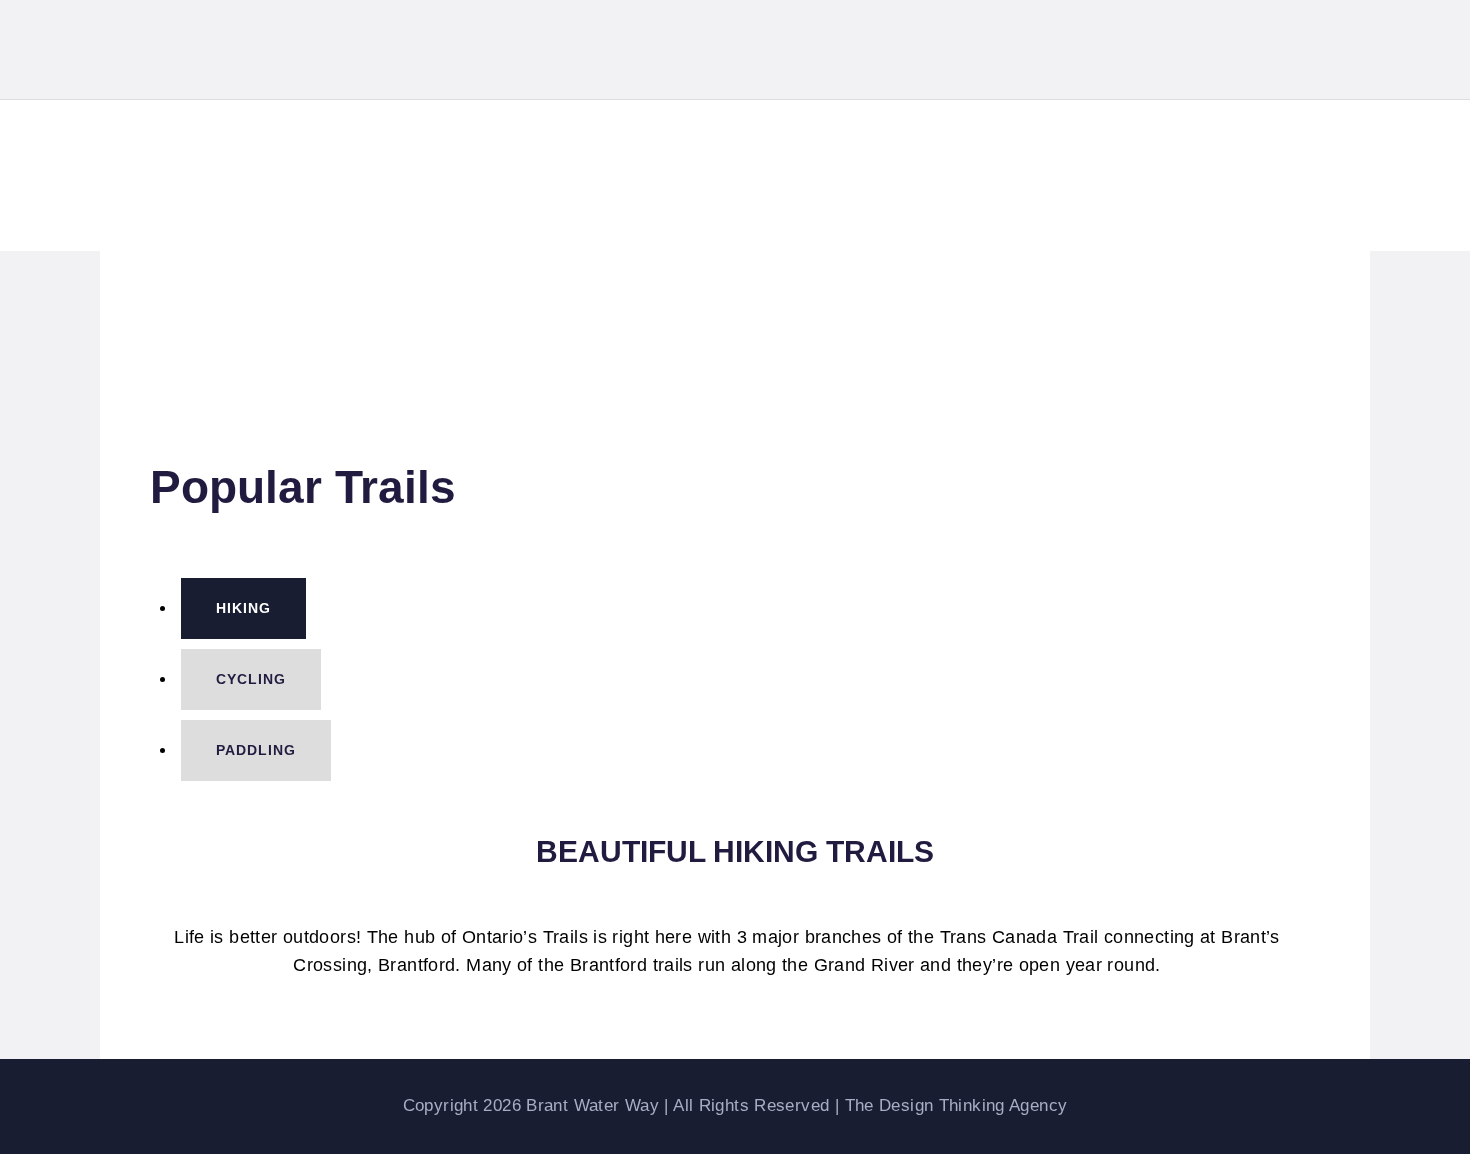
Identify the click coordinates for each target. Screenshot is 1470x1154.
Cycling (251, 679)
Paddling (256, 750)
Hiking (243, 608)
